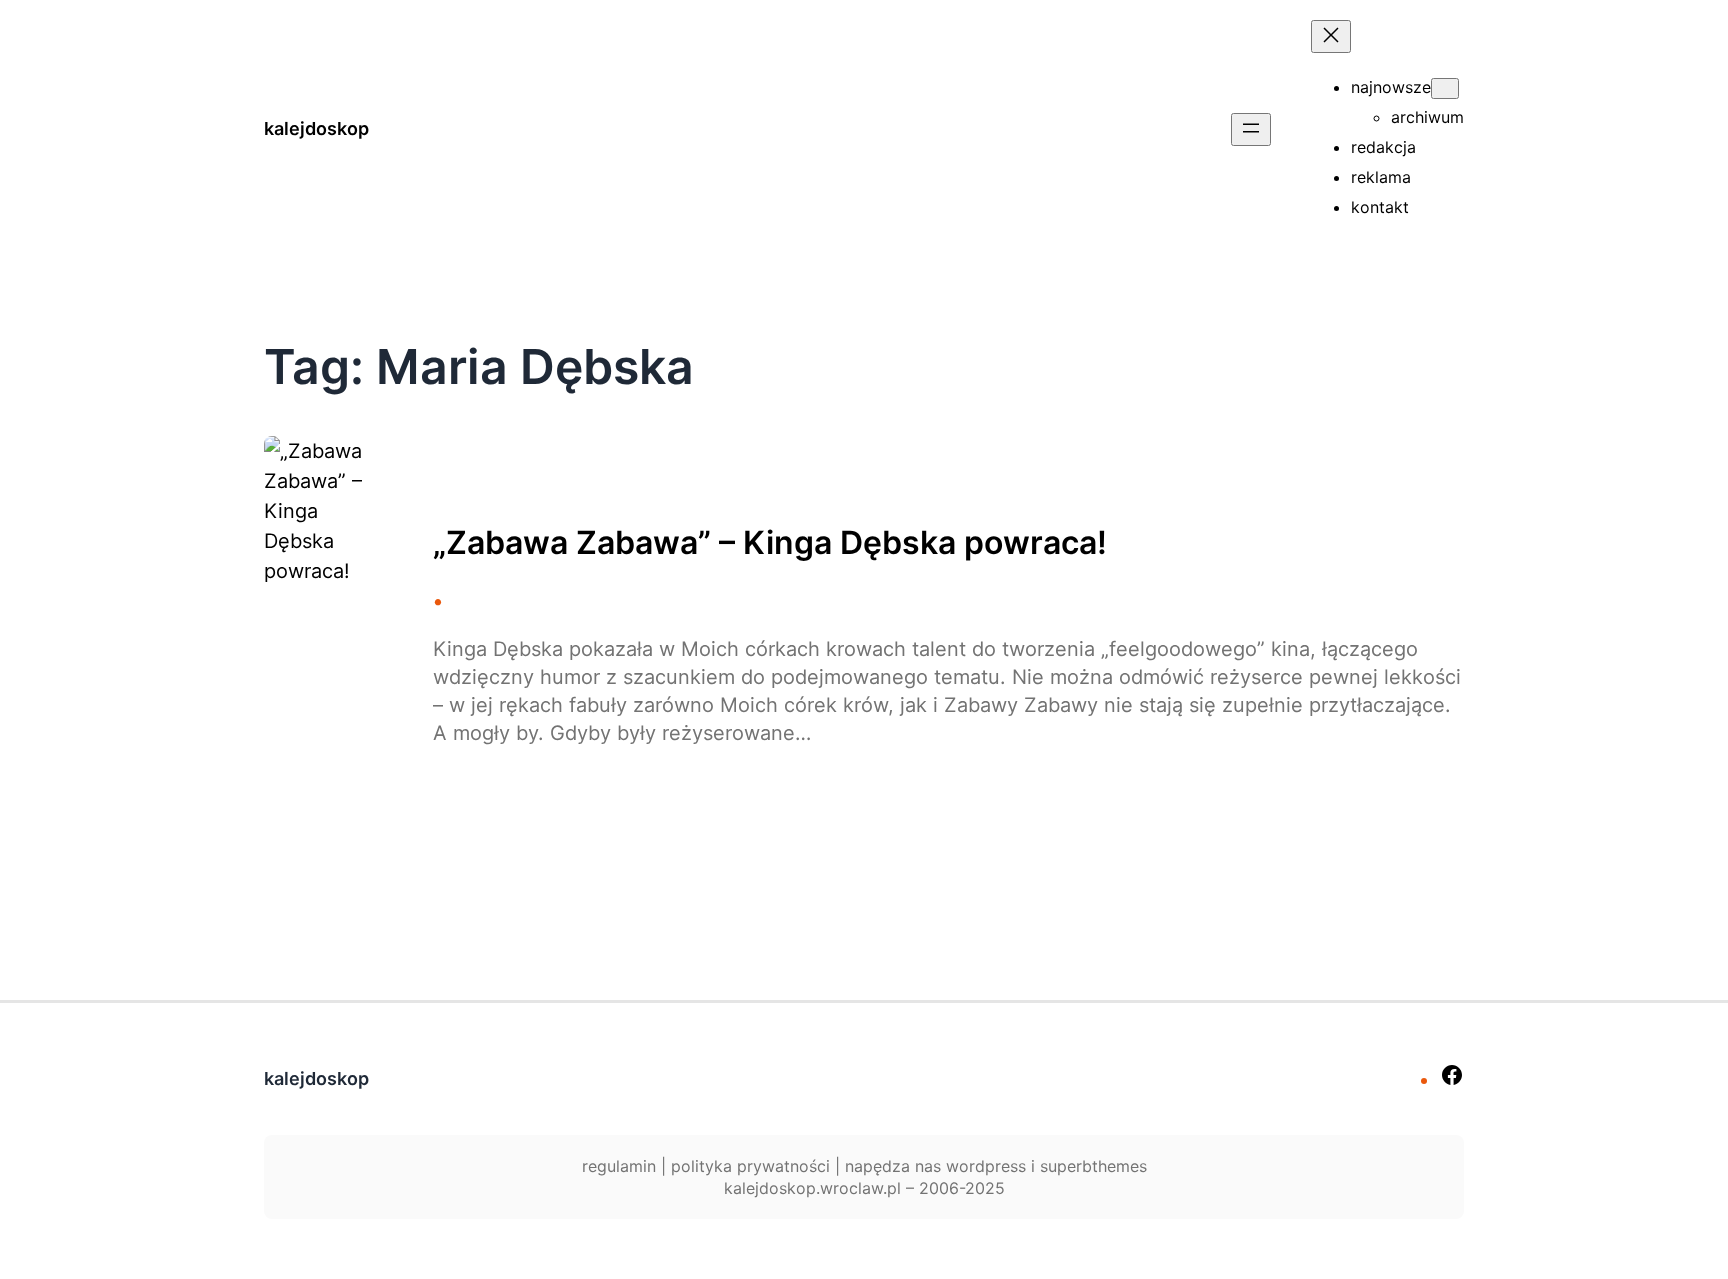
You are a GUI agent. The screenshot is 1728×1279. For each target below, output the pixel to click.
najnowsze (1391, 87)
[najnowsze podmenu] (1445, 88)
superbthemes (1093, 1166)
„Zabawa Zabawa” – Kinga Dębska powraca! (770, 543)
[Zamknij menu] (1331, 36)
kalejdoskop (316, 128)
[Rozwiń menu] (1251, 129)
